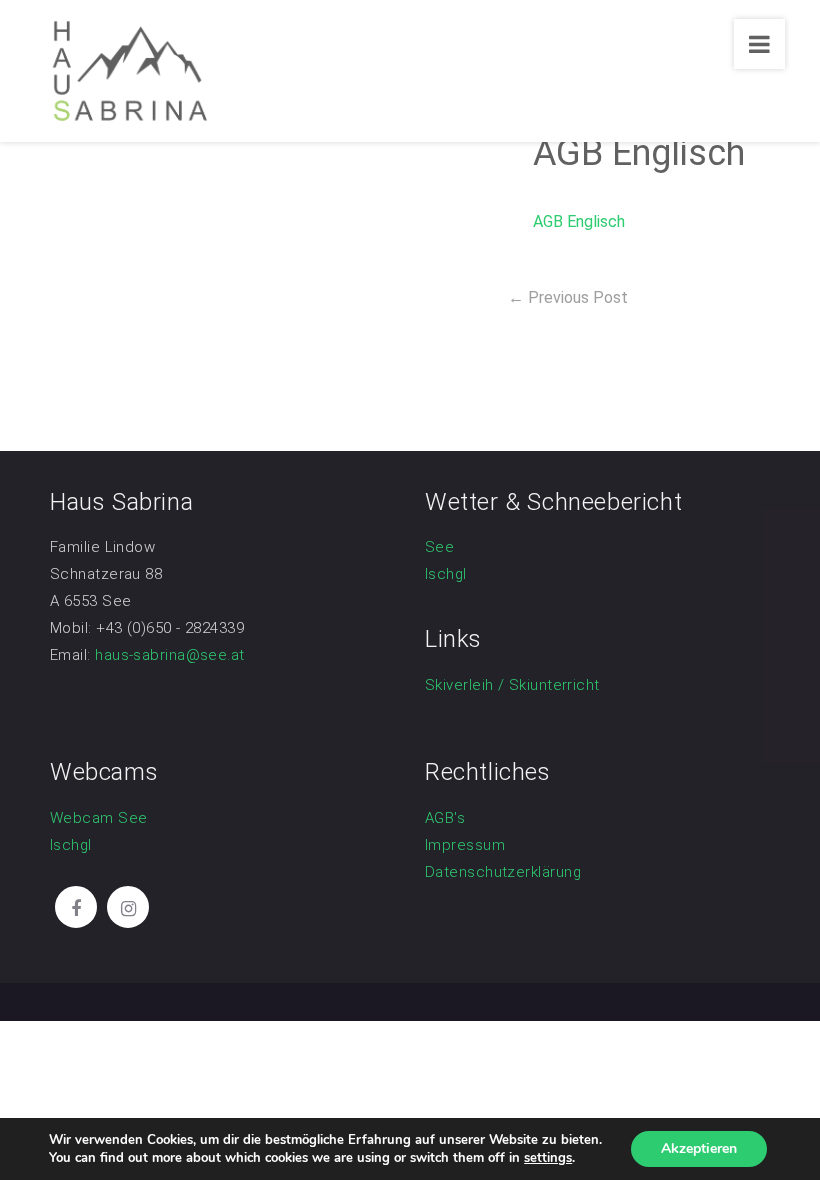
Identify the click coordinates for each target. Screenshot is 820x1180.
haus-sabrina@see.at (170, 655)
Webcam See (99, 818)
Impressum (465, 845)
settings (548, 1158)
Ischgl (446, 574)
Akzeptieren (699, 1148)
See (439, 547)
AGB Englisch (579, 221)
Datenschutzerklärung (503, 872)
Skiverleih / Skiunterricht (512, 685)
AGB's (445, 818)
